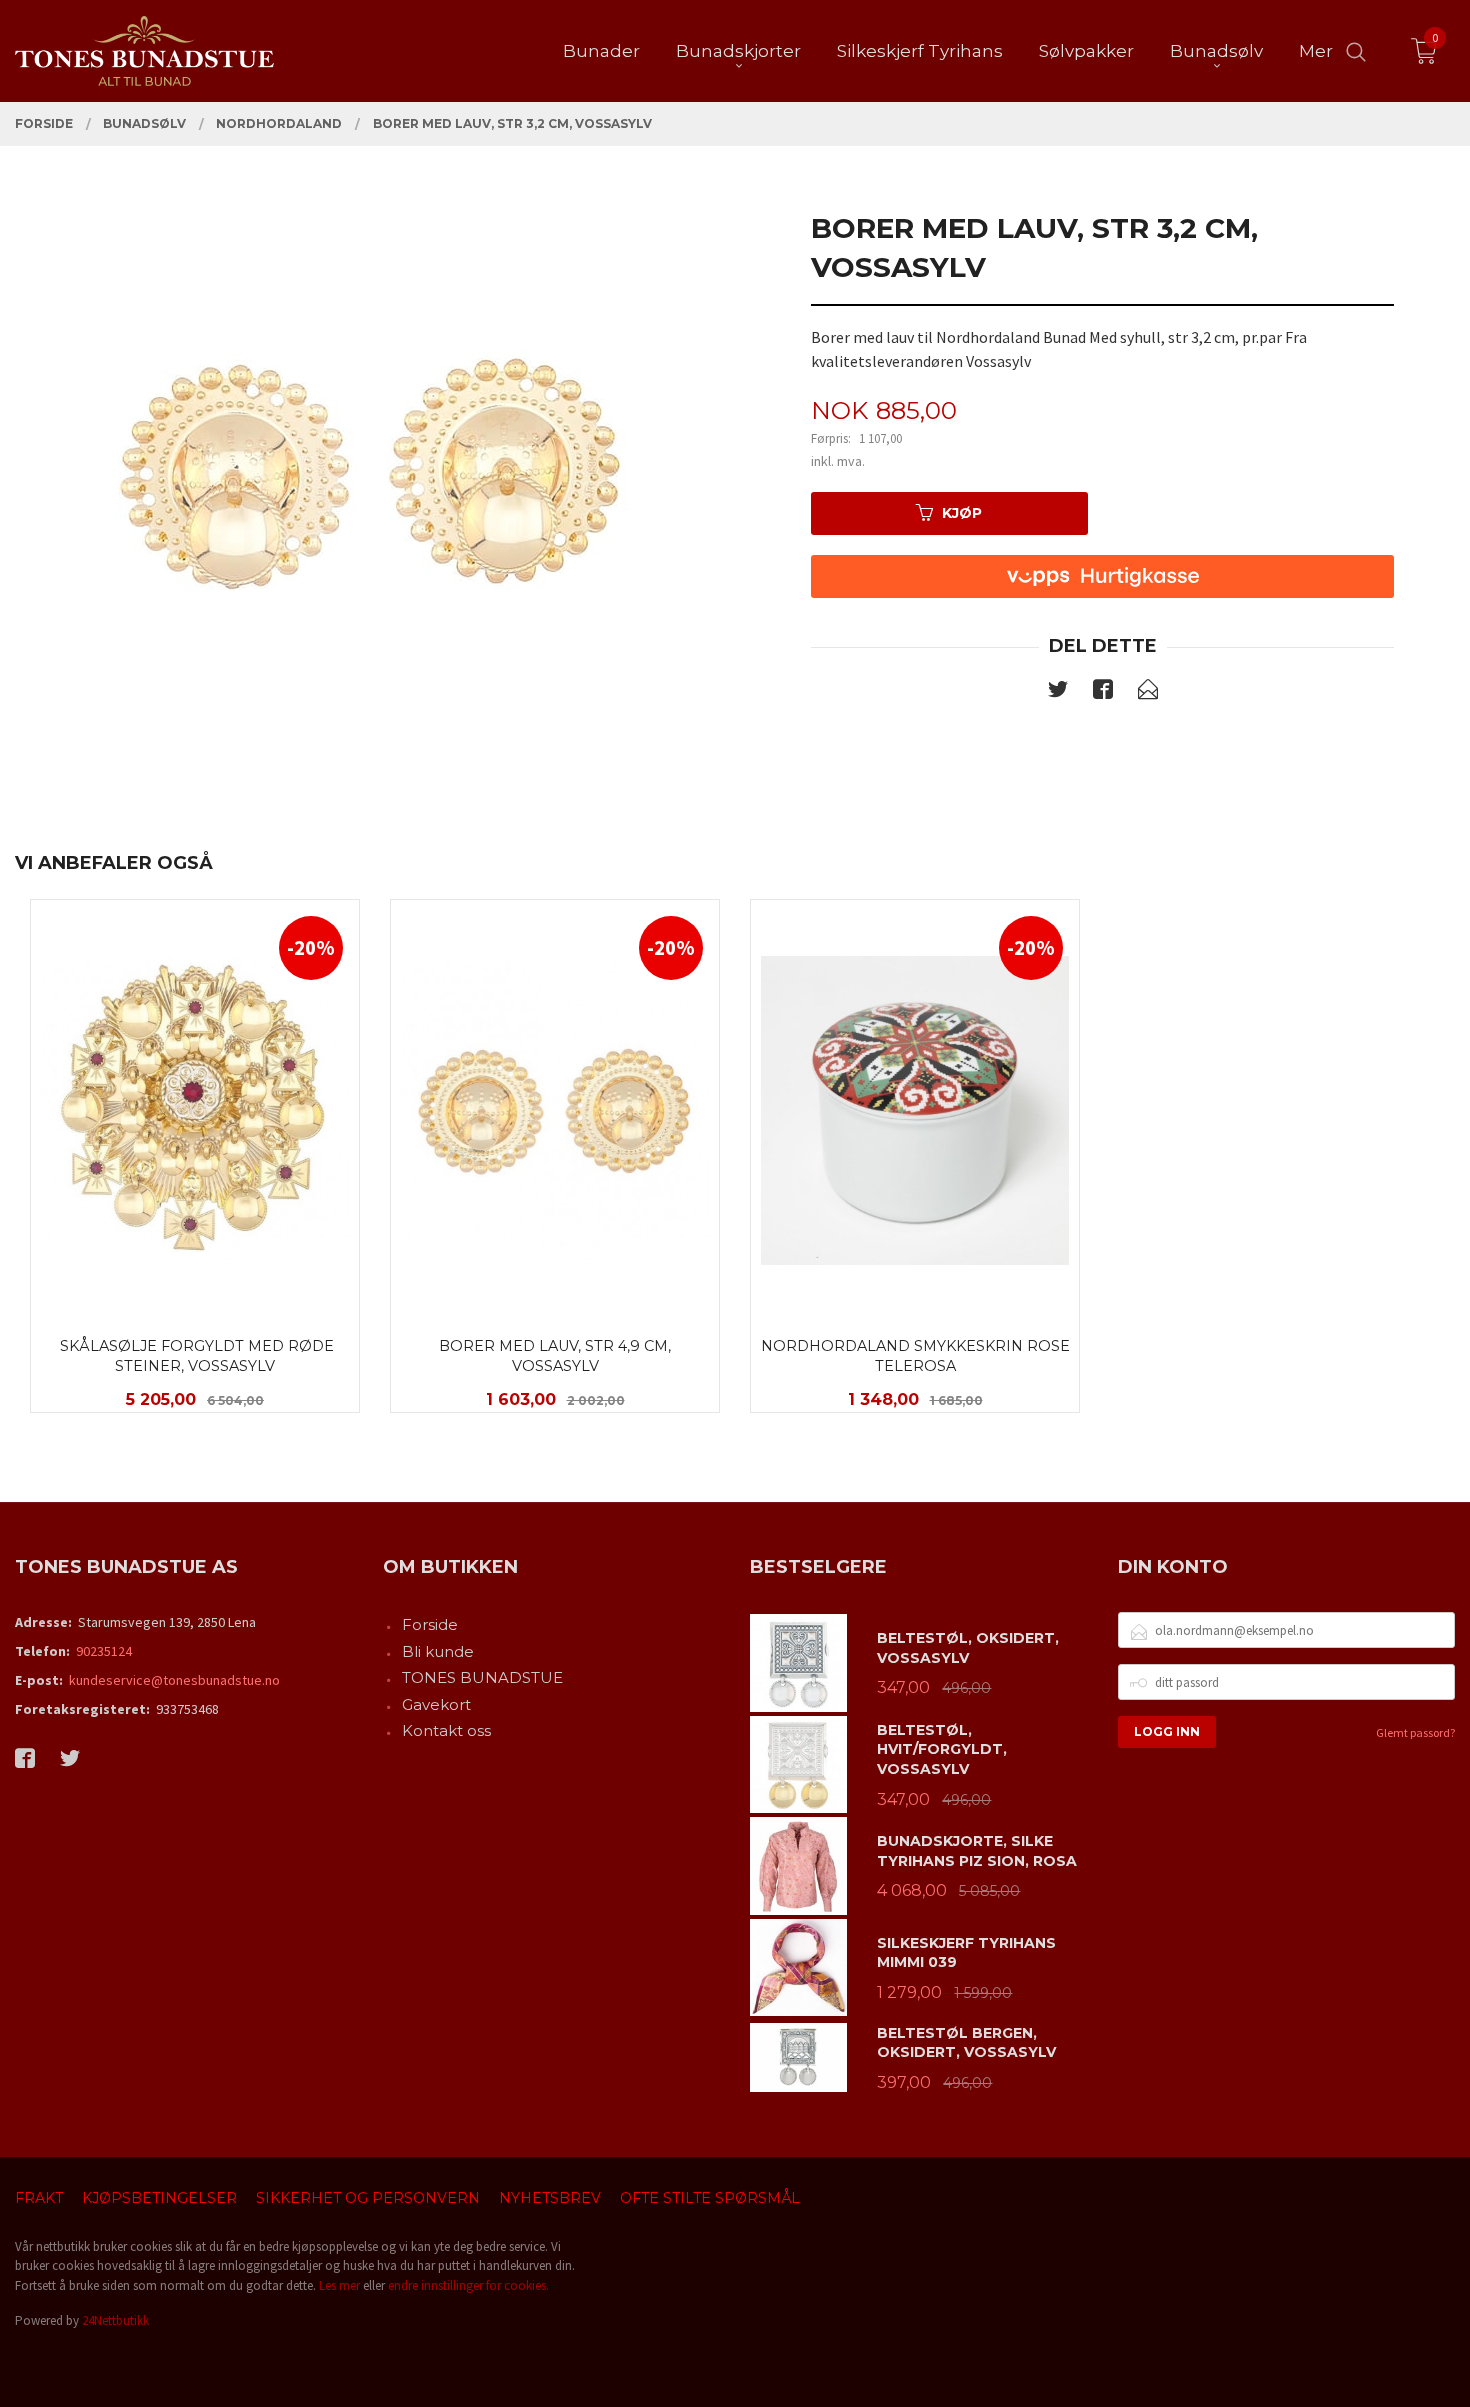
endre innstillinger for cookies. (468, 2285)
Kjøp (962, 513)
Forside (430, 1624)
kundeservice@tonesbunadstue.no (174, 1680)
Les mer (339, 2285)
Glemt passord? (1415, 1732)
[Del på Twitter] (1058, 693)
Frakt (39, 2198)
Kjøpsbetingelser (159, 2198)
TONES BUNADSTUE (482, 1677)
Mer (1316, 51)
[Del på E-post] (1148, 693)
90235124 (104, 1651)
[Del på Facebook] (1103, 693)
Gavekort (436, 1704)
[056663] (367, 474)
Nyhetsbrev (550, 2198)
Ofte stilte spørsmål (710, 2198)
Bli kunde (438, 1651)
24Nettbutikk (115, 2320)
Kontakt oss (446, 1730)
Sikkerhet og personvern (368, 2198)
